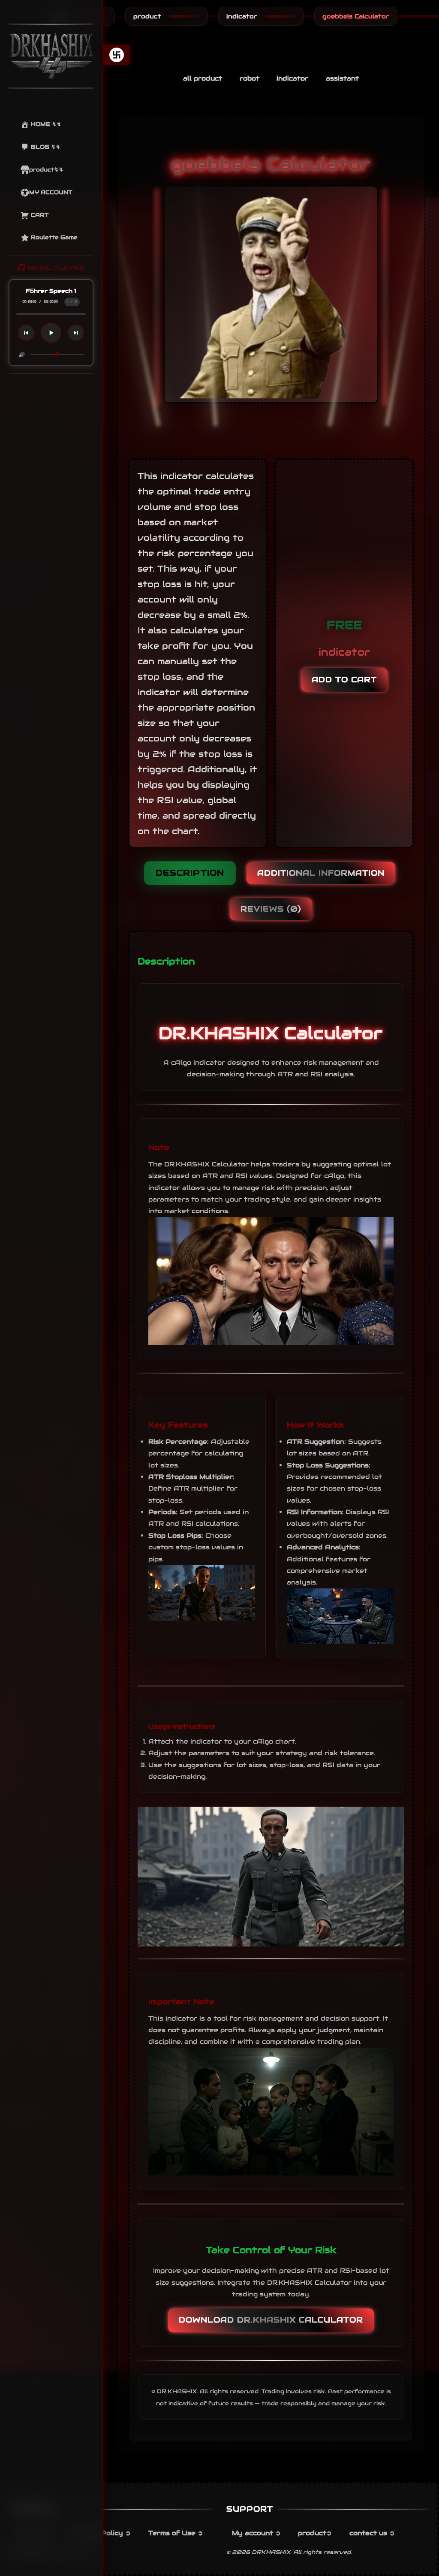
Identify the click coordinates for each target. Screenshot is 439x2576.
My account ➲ (256, 2533)
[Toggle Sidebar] (117, 55)
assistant (342, 78)
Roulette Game (53, 237)
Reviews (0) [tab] (271, 909)
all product (203, 78)
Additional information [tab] (321, 873)
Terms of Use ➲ (176, 2533)
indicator (242, 16)
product (147, 16)
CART (39, 215)
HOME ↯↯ (45, 124)
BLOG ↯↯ (45, 147)
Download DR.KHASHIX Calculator (271, 2320)
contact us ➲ (372, 2533)
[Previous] (26, 333)
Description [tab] (190, 873)
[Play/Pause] (51, 333)
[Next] (76, 333)
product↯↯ (46, 170)
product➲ (315, 2533)
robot (250, 78)
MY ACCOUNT (51, 192)
